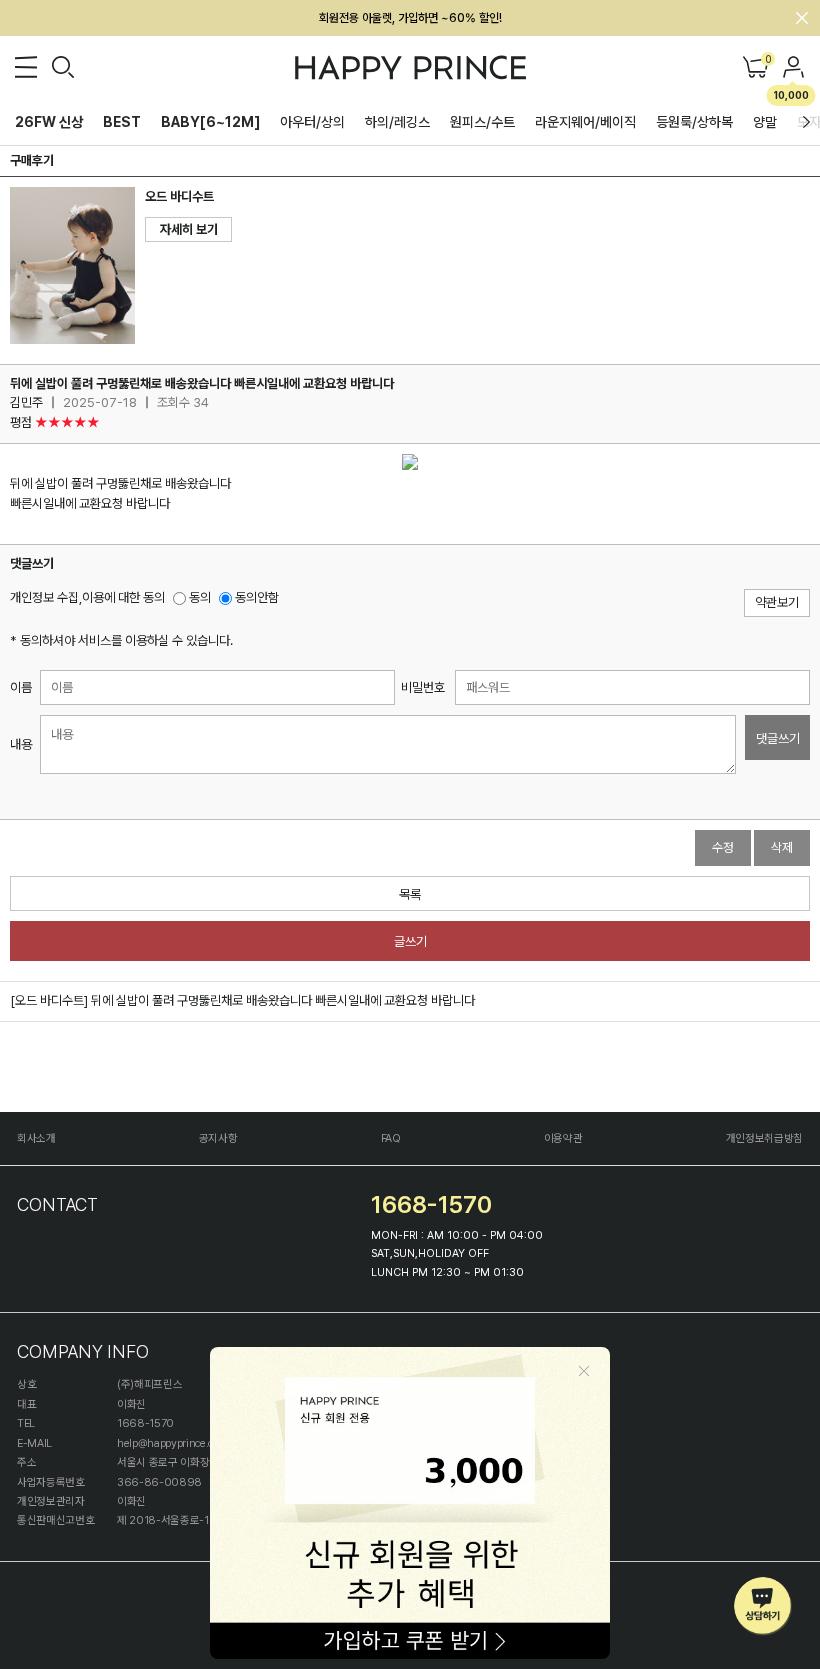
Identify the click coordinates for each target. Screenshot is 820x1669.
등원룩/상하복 (694, 122)
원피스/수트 (482, 122)
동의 (198, 597)
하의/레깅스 (397, 122)
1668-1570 (431, 1204)
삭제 (782, 847)
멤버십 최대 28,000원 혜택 (410, 18)
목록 (410, 894)
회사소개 (36, 1138)
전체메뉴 (26, 67)
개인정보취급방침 (764, 1138)
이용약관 (563, 1138)
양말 (765, 122)
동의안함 (255, 597)
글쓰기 (410, 941)
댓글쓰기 (778, 738)
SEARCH (63, 67)
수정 (723, 847)
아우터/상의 (312, 122)
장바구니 (767, 60)
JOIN (794, 67)
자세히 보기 (189, 229)
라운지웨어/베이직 (585, 122)
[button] (806, 122)
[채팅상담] (763, 1606)
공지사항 (218, 1138)
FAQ (391, 1138)
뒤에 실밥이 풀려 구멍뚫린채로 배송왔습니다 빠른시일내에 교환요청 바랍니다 (283, 1000)
